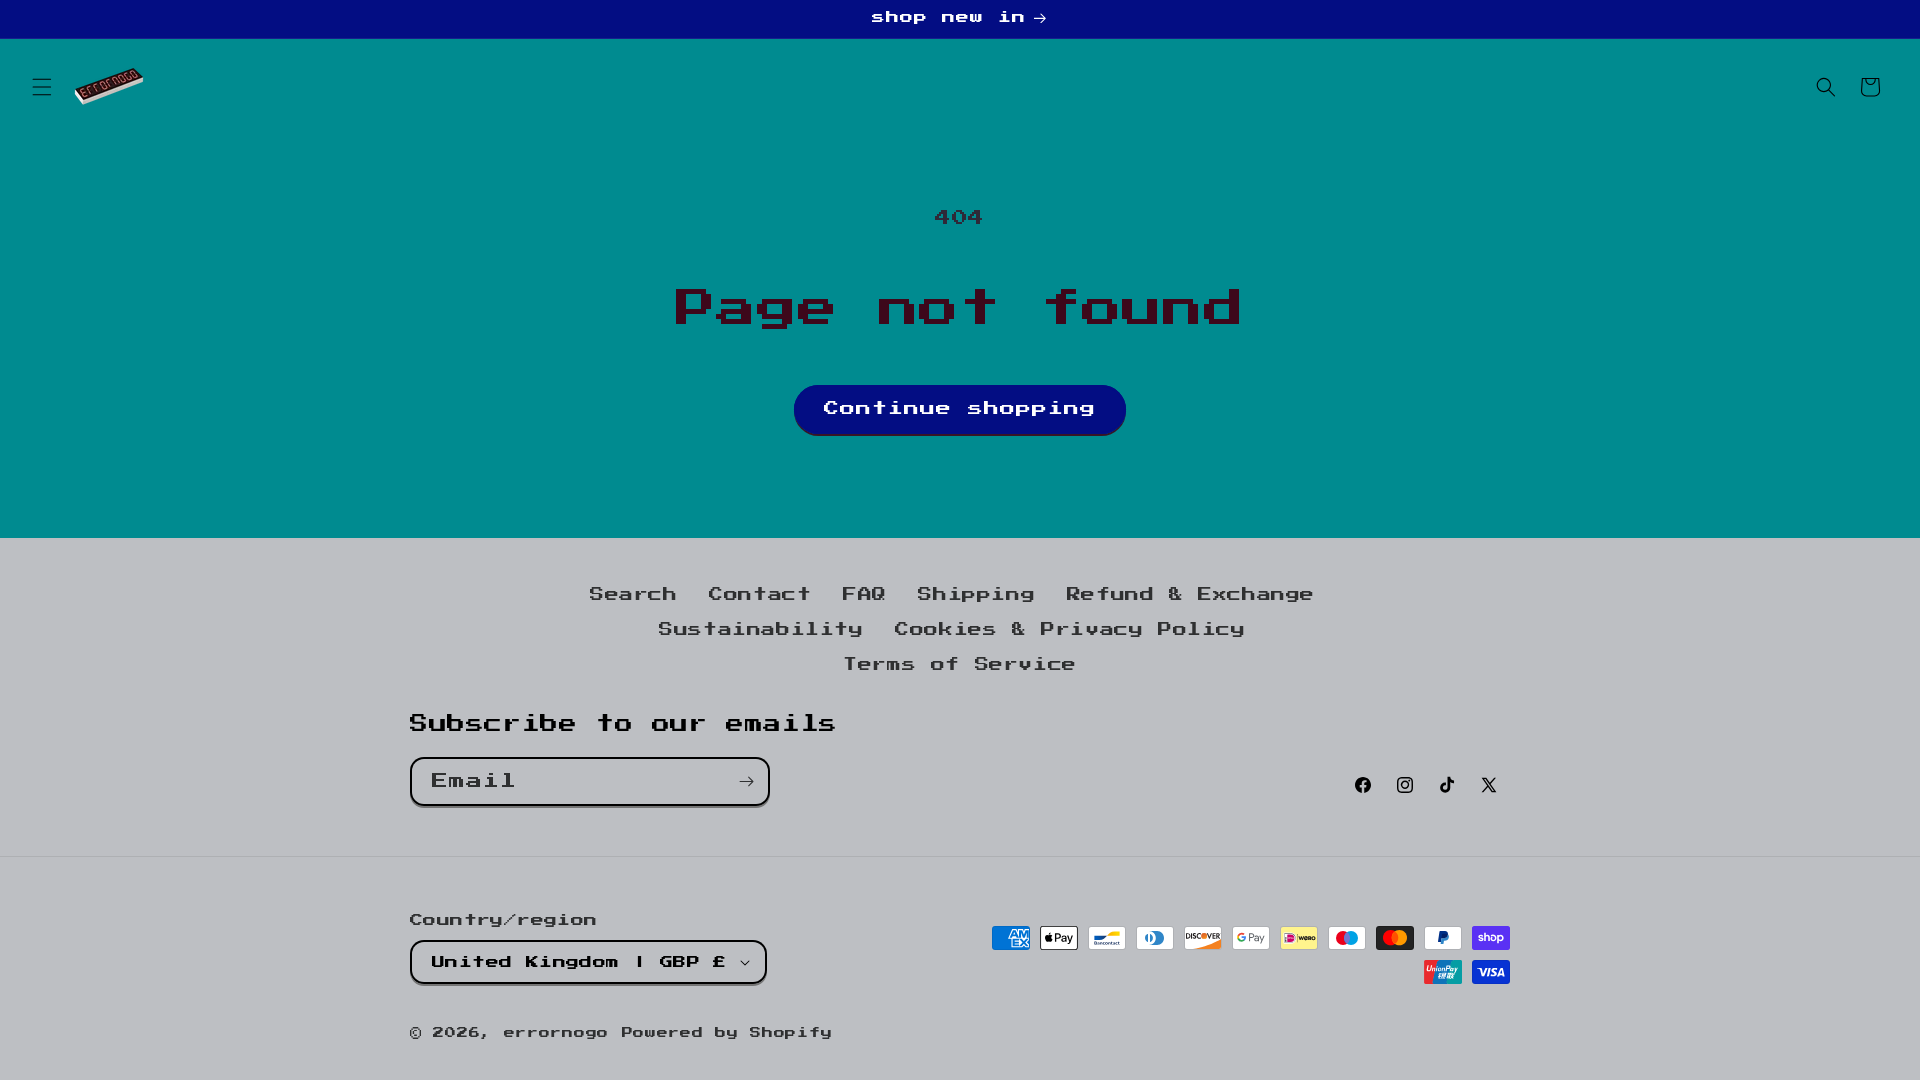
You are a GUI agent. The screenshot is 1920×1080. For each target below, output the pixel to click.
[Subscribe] (746, 781)
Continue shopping (960, 408)
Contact (760, 595)
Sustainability (761, 630)
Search (634, 595)
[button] (42, 87)
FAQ (865, 595)
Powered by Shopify (727, 1033)
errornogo (556, 1033)
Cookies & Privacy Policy (1070, 630)
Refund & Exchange (1191, 595)
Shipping (976, 595)
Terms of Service (960, 665)
